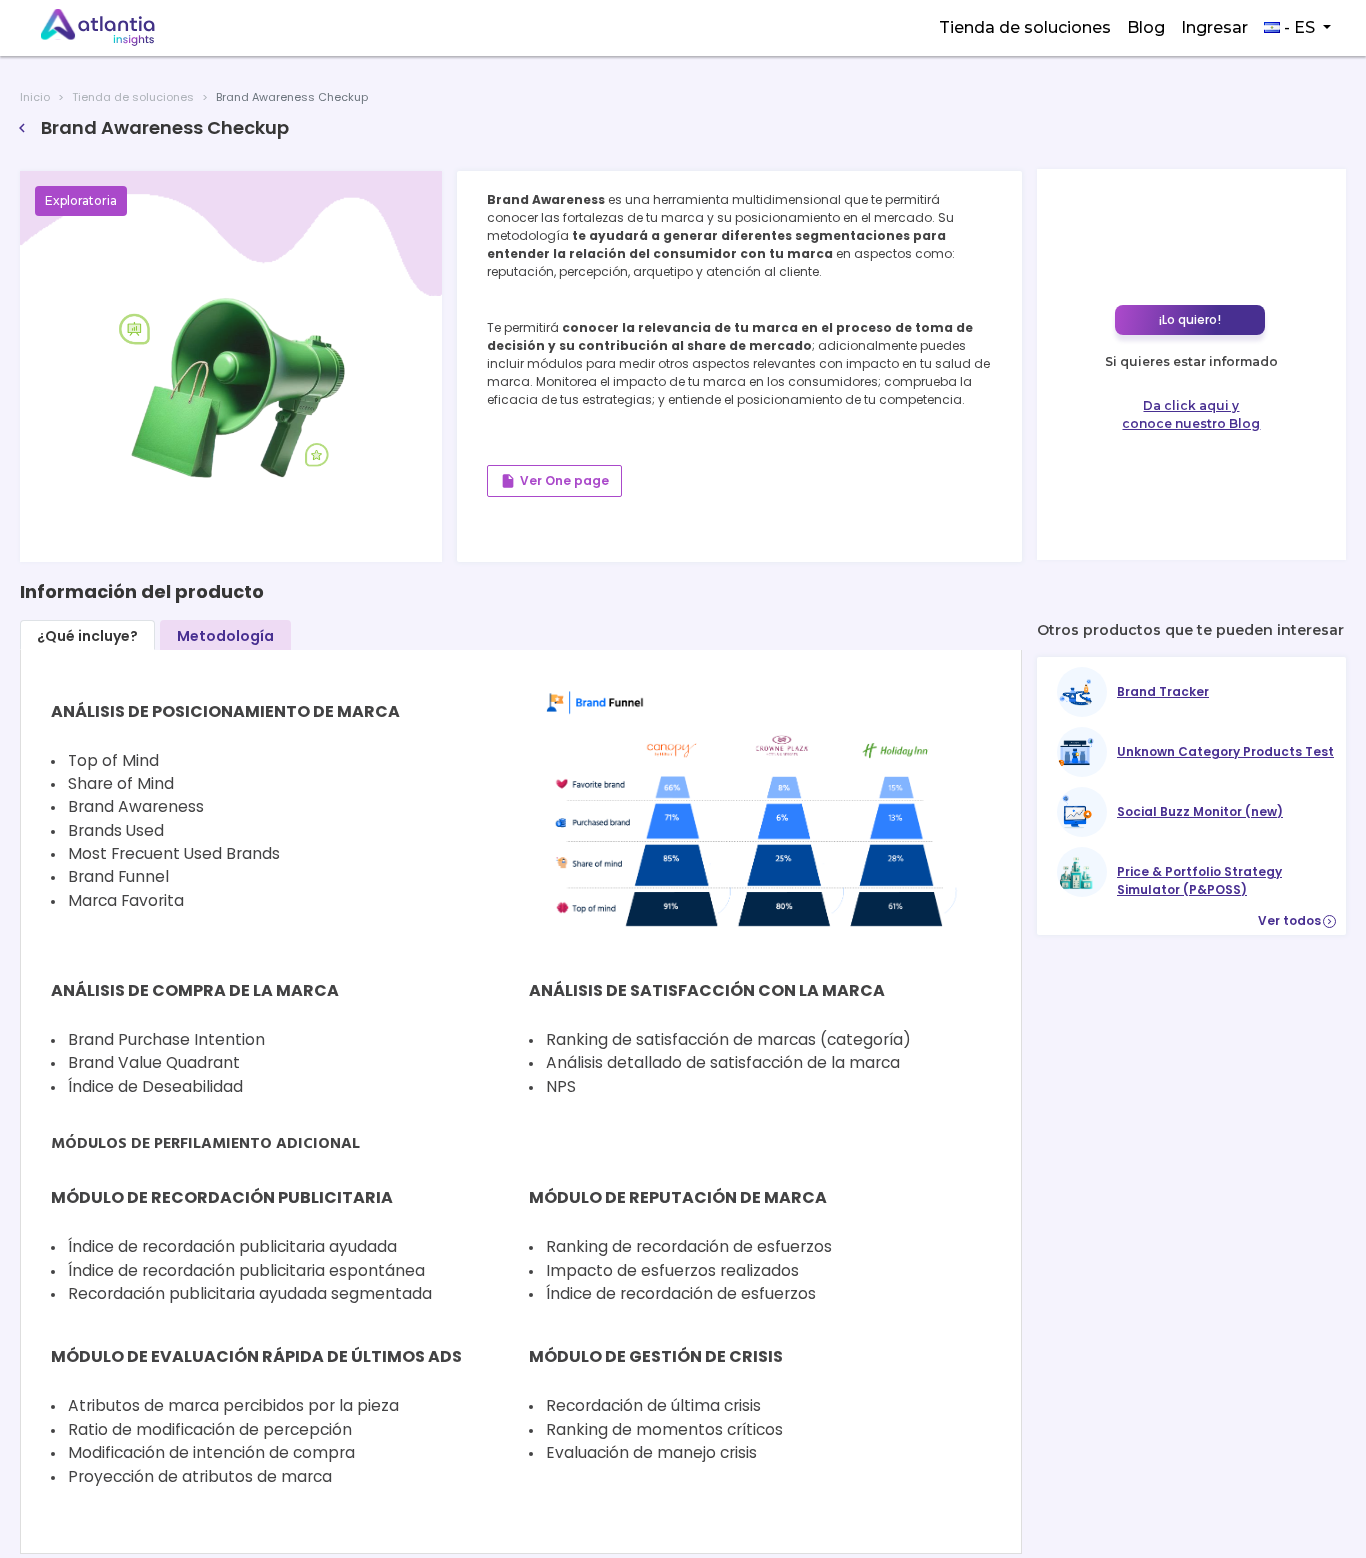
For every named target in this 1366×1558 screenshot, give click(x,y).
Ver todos (1296, 920)
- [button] (1297, 27)
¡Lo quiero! (1190, 319)
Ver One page (554, 481)
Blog (1146, 27)
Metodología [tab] (225, 636)
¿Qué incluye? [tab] (87, 636)
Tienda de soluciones (1025, 27)
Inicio (35, 97)
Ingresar (1214, 27)
